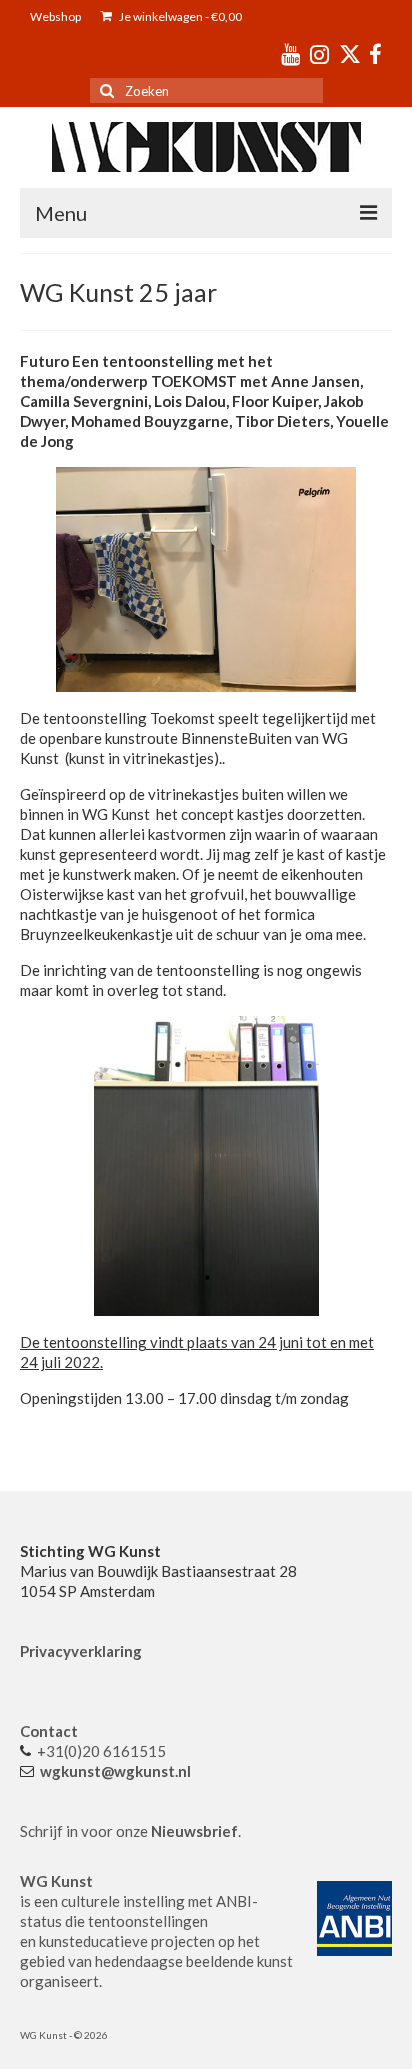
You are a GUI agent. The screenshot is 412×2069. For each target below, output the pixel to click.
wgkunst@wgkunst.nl (115, 1771)
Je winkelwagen (179, 16)
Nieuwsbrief (194, 1831)
